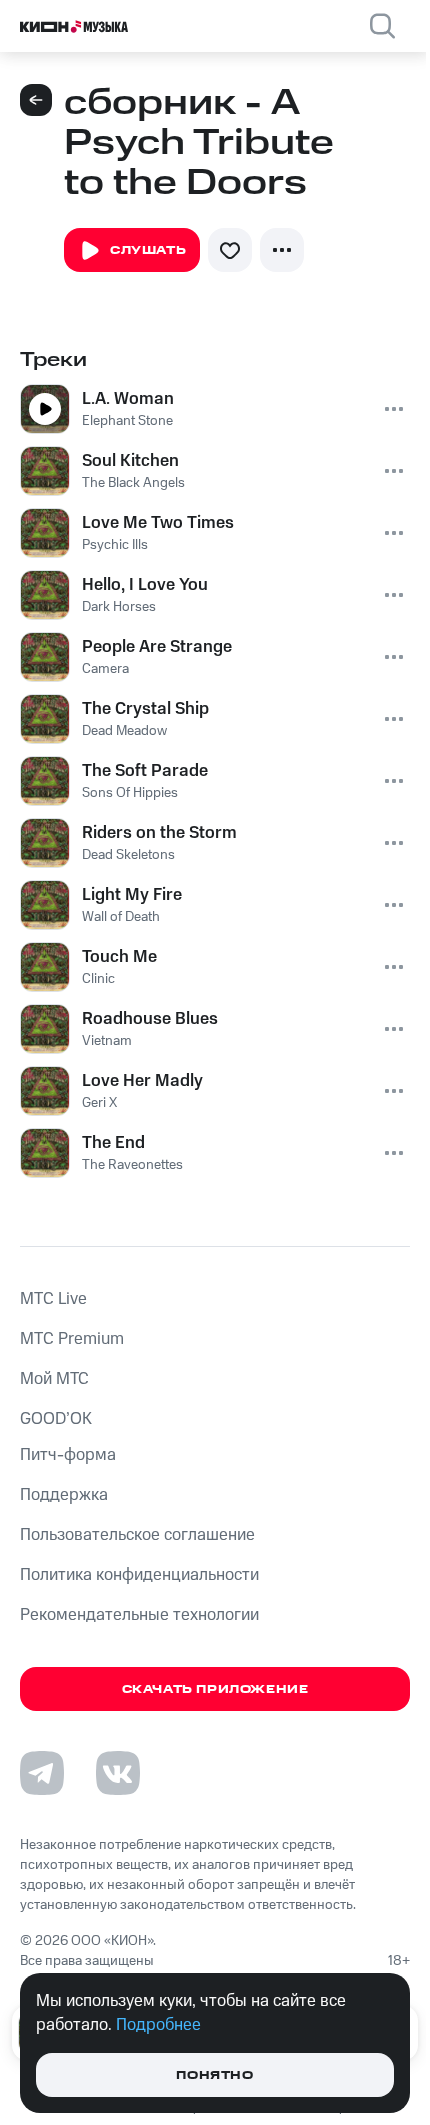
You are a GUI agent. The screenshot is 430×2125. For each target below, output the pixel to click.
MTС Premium (72, 1339)
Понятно (214, 2075)
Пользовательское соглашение (137, 1535)
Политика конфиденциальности (139, 1575)
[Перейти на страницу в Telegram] (42, 1773)
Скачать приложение (215, 1689)
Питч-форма (68, 1455)
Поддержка (64, 1495)
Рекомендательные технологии (139, 1615)
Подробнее (158, 2025)
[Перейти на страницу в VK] (118, 1773)
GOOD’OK (56, 1419)
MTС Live (53, 1299)
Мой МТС (54, 1379)
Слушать (148, 250)
